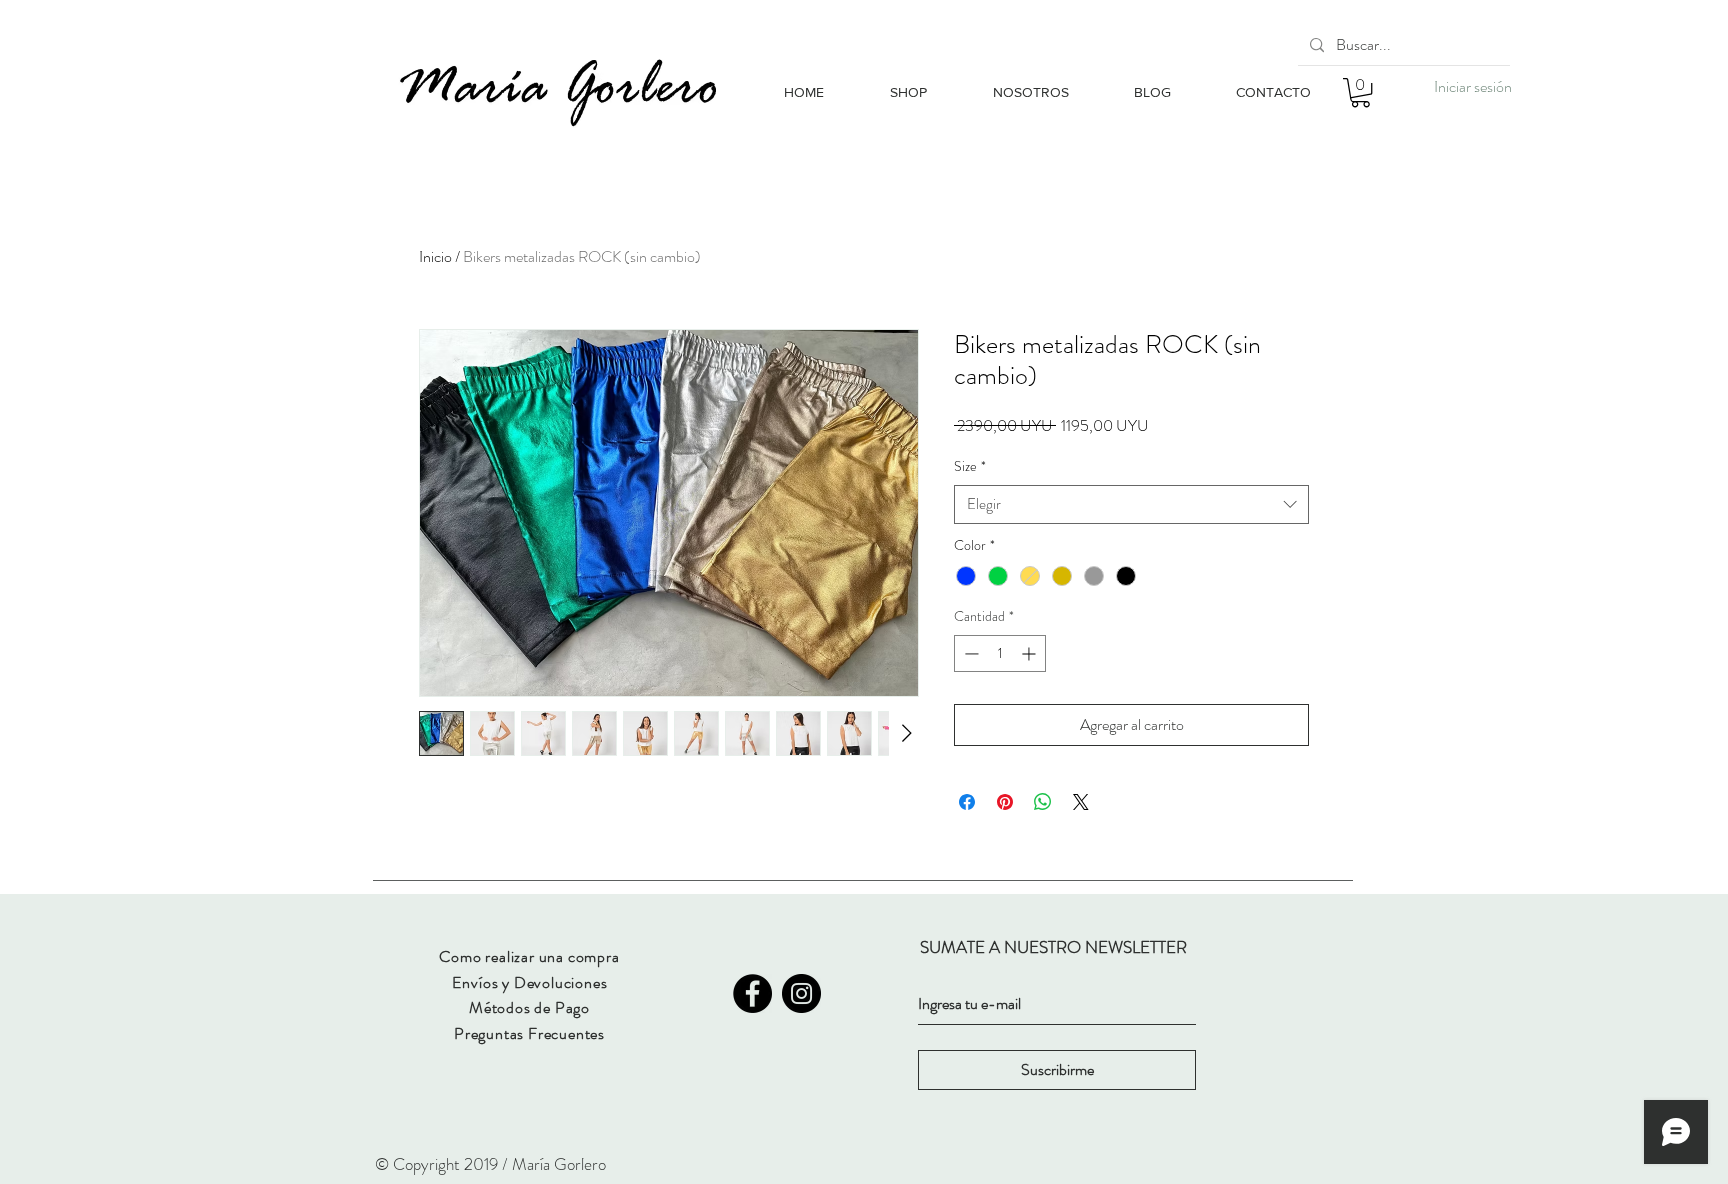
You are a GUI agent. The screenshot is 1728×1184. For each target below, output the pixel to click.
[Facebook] (752, 993)
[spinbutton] (1000, 653)
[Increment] (1030, 653)
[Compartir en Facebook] (967, 802)
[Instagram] (801, 993)
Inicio (435, 256)
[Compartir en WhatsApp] (1043, 802)
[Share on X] (1081, 802)
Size (970, 466)
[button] (1360, 92)
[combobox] (1131, 504)
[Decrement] (969, 653)
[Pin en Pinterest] (1005, 802)
